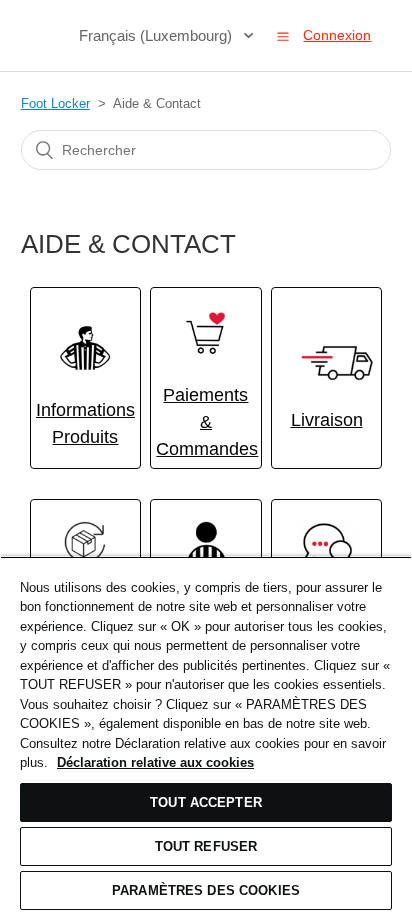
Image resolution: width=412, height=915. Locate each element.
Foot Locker (55, 103)
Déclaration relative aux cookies (155, 762)
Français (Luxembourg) (157, 35)
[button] (283, 36)
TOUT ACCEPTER (206, 802)
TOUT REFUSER (206, 846)
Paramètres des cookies (206, 890)
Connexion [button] (337, 35)
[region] (206, 735)
